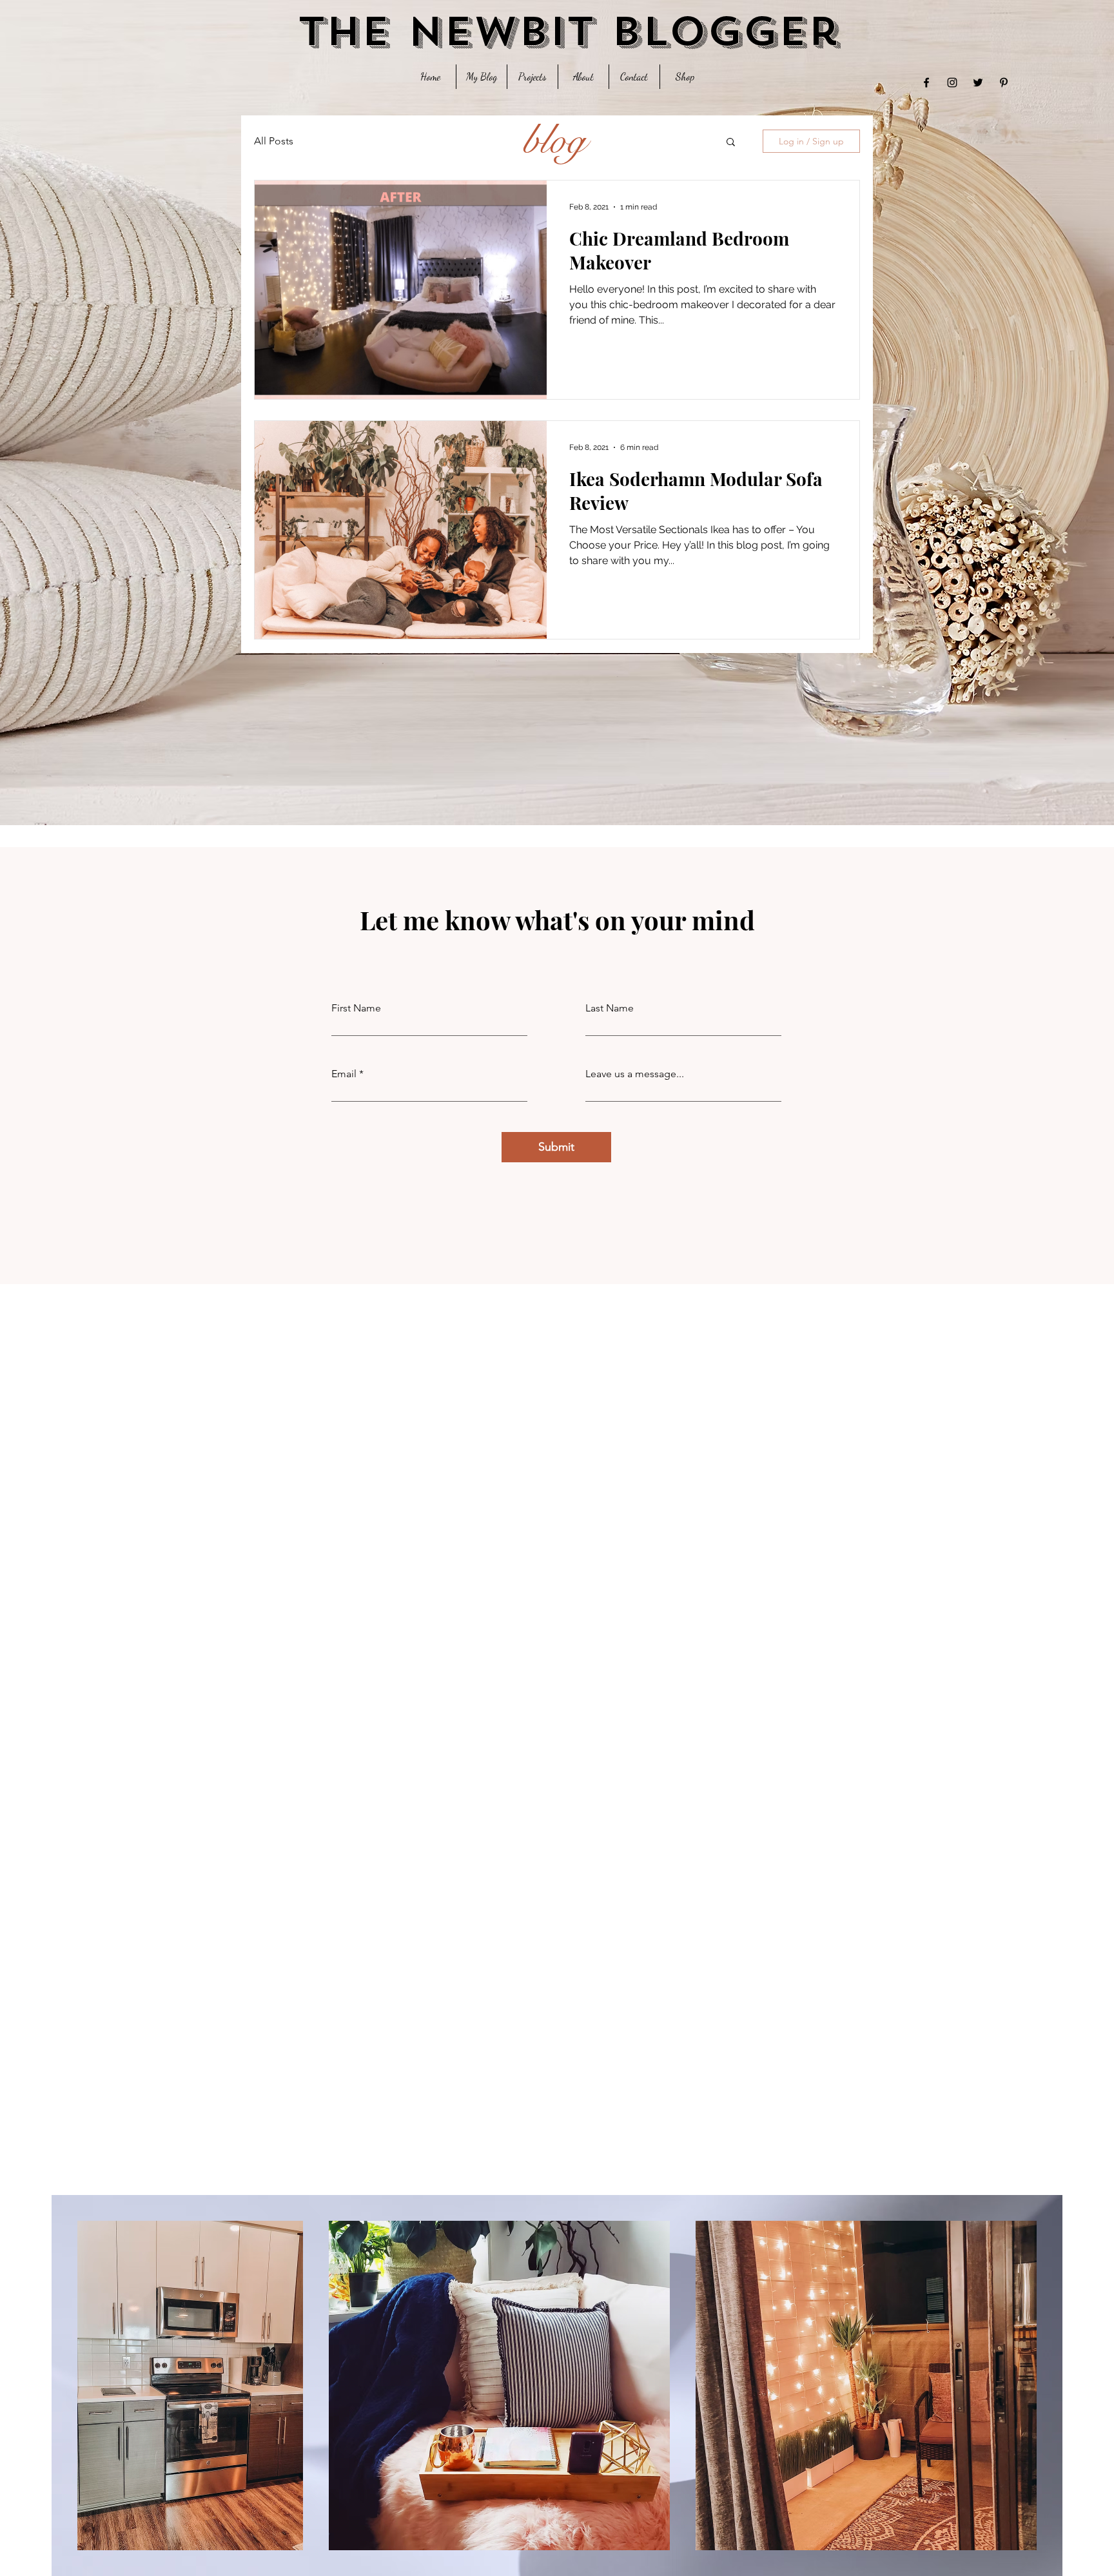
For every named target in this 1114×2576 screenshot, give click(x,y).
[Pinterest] (1004, 83)
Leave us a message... (635, 1074)
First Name (356, 1008)
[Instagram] (952, 83)
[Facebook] (926, 83)
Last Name (610, 1008)
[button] (731, 143)
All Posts (274, 141)
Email (344, 1074)
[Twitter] (978, 83)
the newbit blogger (568, 32)
